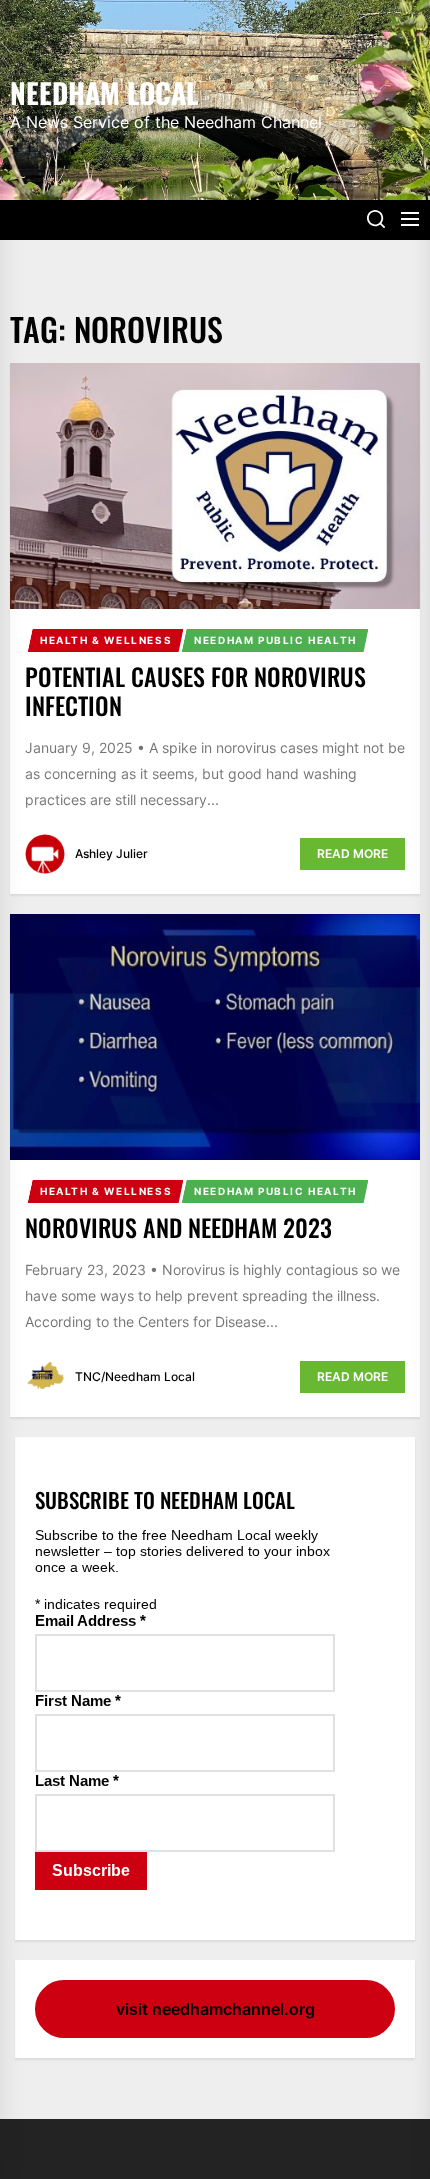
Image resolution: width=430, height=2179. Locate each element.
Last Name (77, 1780)
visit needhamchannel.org (215, 2009)
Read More (352, 853)
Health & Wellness (106, 640)
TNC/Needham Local (135, 1376)
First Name (78, 1700)
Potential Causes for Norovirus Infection (195, 690)
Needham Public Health (275, 640)
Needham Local (104, 91)
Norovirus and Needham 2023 (178, 1227)
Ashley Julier (111, 853)
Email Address (90, 1620)
